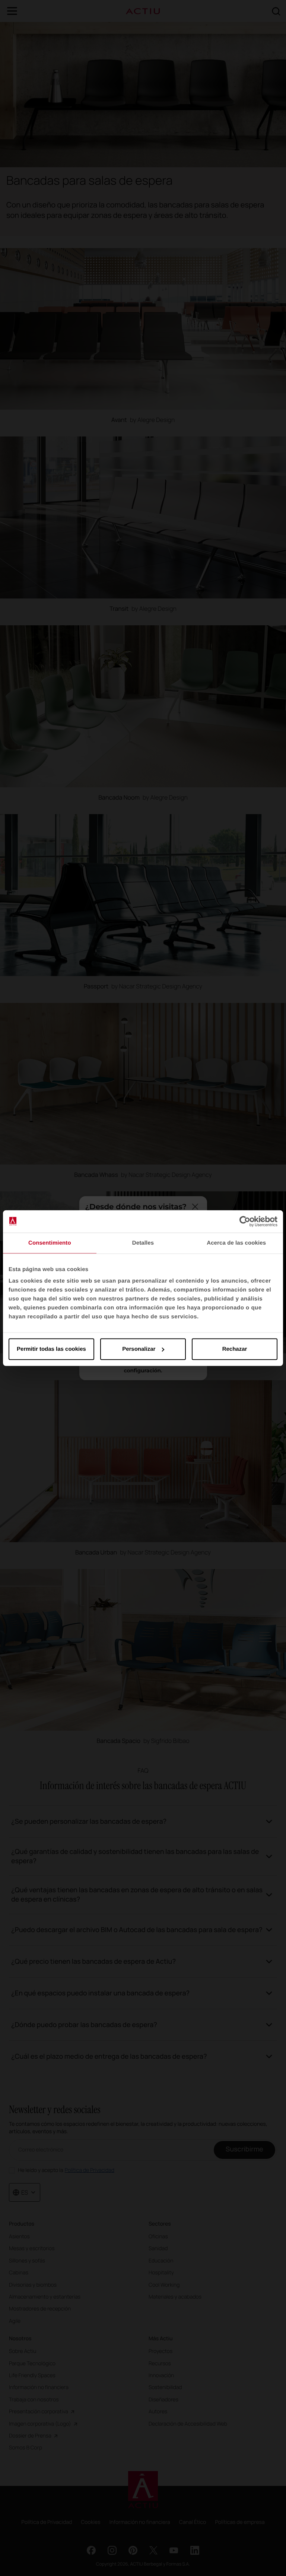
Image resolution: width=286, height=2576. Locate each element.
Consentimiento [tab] (50, 1243)
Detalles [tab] (143, 1243)
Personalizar (139, 1349)
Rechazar (235, 1349)
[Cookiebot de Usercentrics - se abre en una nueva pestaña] (245, 1221)
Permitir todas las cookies (51, 1349)
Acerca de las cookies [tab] (236, 1243)
